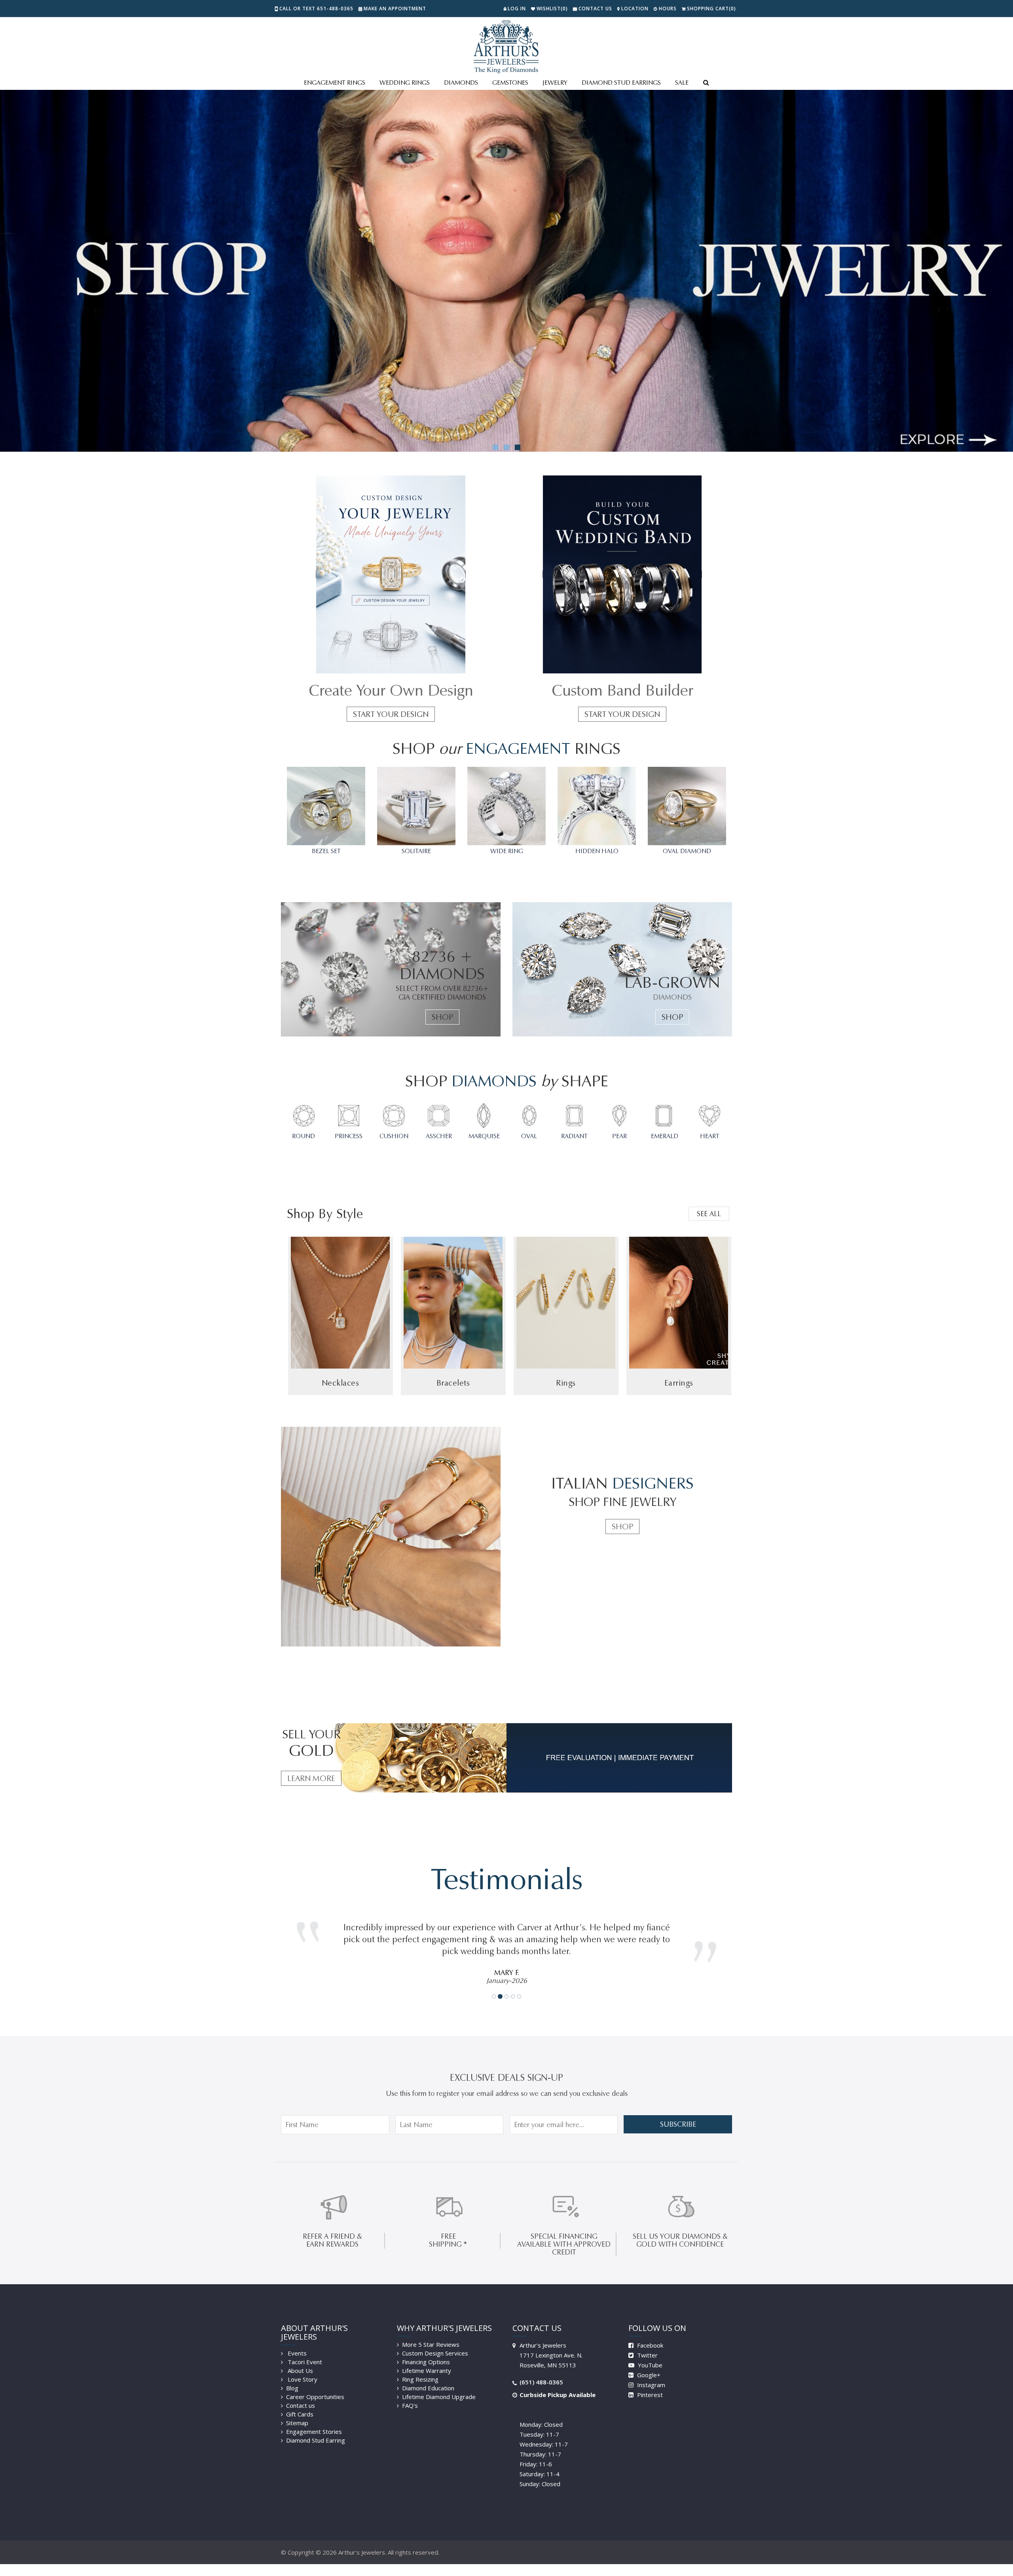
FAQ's (410, 2393)
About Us (300, 2359)
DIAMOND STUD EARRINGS (621, 83)
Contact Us (595, 9)
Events (296, 2341)
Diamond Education (428, 2376)
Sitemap (297, 2411)
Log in (517, 9)
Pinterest (649, 2383)
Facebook (649, 2333)
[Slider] (506, 271)
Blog (292, 2376)
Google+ (648, 2363)
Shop (442, 1017)
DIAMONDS (461, 83)
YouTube (649, 2353)
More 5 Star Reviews (431, 2333)
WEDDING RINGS (405, 83)
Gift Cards (300, 2402)
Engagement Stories (314, 2420)
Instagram (650, 2373)
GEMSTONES (510, 83)
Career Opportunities (315, 2385)
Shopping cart (711, 9)
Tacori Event (304, 2350)
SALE (682, 83)
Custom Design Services (435, 2341)
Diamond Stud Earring (316, 2428)
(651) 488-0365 (541, 2370)
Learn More (311, 1778)
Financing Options (426, 2350)
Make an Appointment (395, 9)
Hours (668, 9)
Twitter (647, 2343)
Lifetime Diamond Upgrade (439, 2385)
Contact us (301, 2393)
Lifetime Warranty (427, 2359)
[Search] (706, 83)
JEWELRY (555, 83)
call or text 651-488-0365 (316, 9)
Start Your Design (391, 714)
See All (709, 1214)
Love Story (302, 2367)
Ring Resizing (420, 2367)
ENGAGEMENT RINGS (335, 83)
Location (635, 9)
